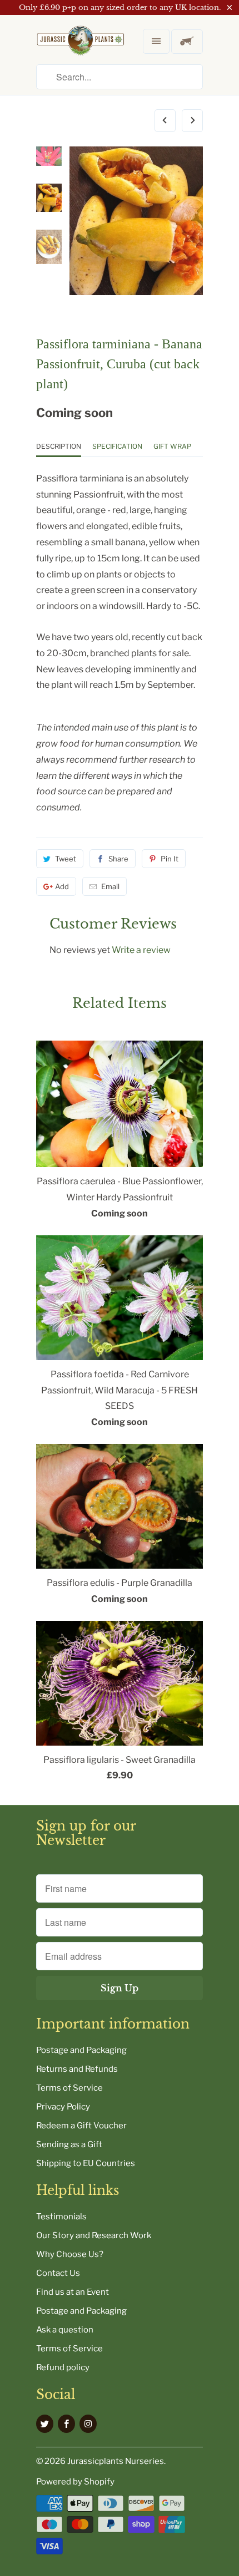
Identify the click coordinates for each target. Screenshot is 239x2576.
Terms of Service (69, 2088)
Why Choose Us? (70, 2254)
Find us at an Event (73, 2292)
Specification (117, 446)
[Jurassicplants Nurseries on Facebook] (66, 2424)
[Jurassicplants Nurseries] (81, 49)
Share (118, 859)
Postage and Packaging (81, 2050)
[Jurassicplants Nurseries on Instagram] (88, 2424)
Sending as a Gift (69, 2144)
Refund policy (63, 2367)
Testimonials (61, 2217)
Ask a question (65, 2330)
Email (110, 886)
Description (59, 446)
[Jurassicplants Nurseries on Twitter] (45, 2424)
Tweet (66, 859)
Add (62, 886)
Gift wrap (172, 446)
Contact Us (58, 2273)
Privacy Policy (63, 2107)
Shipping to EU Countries (86, 2163)
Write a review (141, 950)
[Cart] (187, 42)
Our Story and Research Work (94, 2235)
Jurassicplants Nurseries (116, 2461)
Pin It (170, 859)
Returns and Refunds (77, 2069)
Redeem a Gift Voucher (81, 2126)
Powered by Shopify (75, 2482)
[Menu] (156, 41)
